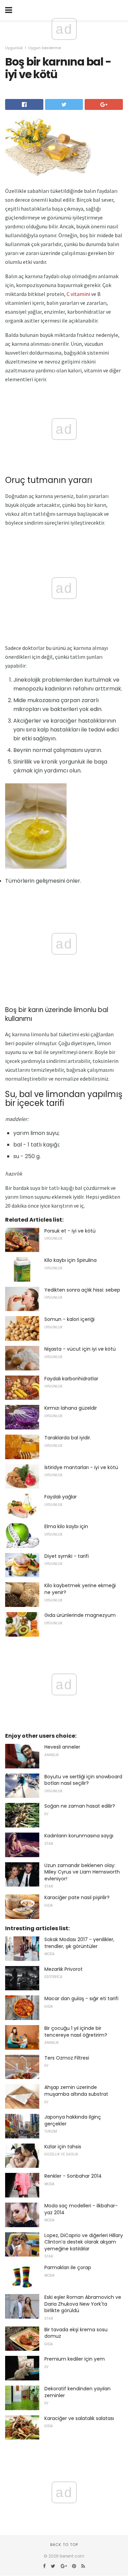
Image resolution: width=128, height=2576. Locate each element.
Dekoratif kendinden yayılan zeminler (77, 2392)
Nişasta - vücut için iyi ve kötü (80, 1349)
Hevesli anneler (62, 1747)
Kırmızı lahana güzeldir (71, 1408)
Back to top (64, 2545)
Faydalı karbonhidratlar (71, 1379)
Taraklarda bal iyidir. (68, 1438)
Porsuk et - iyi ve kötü (70, 1231)
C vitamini (78, 294)
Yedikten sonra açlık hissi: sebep (82, 1290)
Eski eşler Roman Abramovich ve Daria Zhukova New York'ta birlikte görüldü (83, 2304)
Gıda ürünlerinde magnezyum (80, 1615)
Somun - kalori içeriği (69, 1319)
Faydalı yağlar (61, 1497)
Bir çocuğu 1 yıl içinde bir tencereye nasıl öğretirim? (76, 2032)
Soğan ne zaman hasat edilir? (80, 1806)
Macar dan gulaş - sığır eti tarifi (81, 1998)
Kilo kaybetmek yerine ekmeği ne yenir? (80, 1589)
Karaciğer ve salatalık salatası (79, 2418)
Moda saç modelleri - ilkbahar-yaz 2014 (81, 2209)
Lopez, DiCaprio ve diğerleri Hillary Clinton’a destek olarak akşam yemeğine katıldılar (84, 2242)
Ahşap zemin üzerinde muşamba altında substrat (76, 2091)
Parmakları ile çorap (68, 2267)
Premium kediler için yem (75, 2359)
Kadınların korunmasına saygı (79, 1836)
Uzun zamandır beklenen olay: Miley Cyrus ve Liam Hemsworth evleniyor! (82, 1872)
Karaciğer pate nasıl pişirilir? (77, 1897)
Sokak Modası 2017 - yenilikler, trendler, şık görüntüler (79, 1943)
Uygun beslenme (45, 48)
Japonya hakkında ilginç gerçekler (73, 2120)
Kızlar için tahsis (63, 2147)
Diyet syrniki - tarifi (67, 1556)
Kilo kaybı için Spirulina (70, 1260)
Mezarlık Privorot (63, 1969)
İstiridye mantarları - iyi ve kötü (81, 1467)
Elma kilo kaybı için (66, 1526)
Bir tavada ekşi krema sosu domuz (76, 2333)
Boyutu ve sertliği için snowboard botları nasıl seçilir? (83, 1780)
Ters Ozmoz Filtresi (67, 2058)
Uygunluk (14, 48)
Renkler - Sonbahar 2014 (73, 2176)
